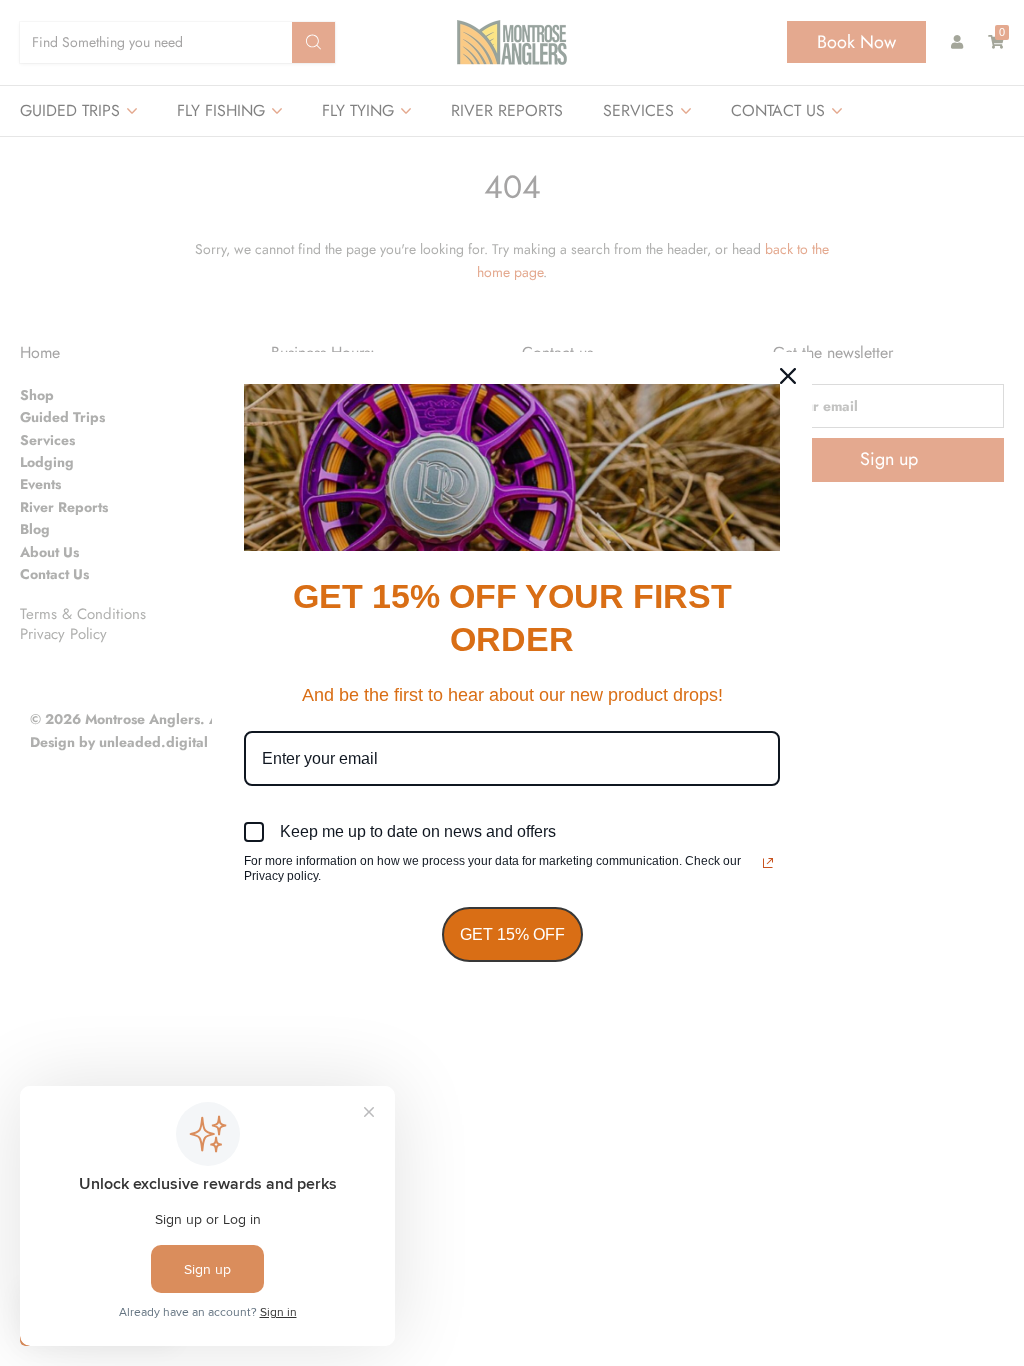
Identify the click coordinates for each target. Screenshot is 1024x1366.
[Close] (788, 376)
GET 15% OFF (512, 934)
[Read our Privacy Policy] (768, 863)
